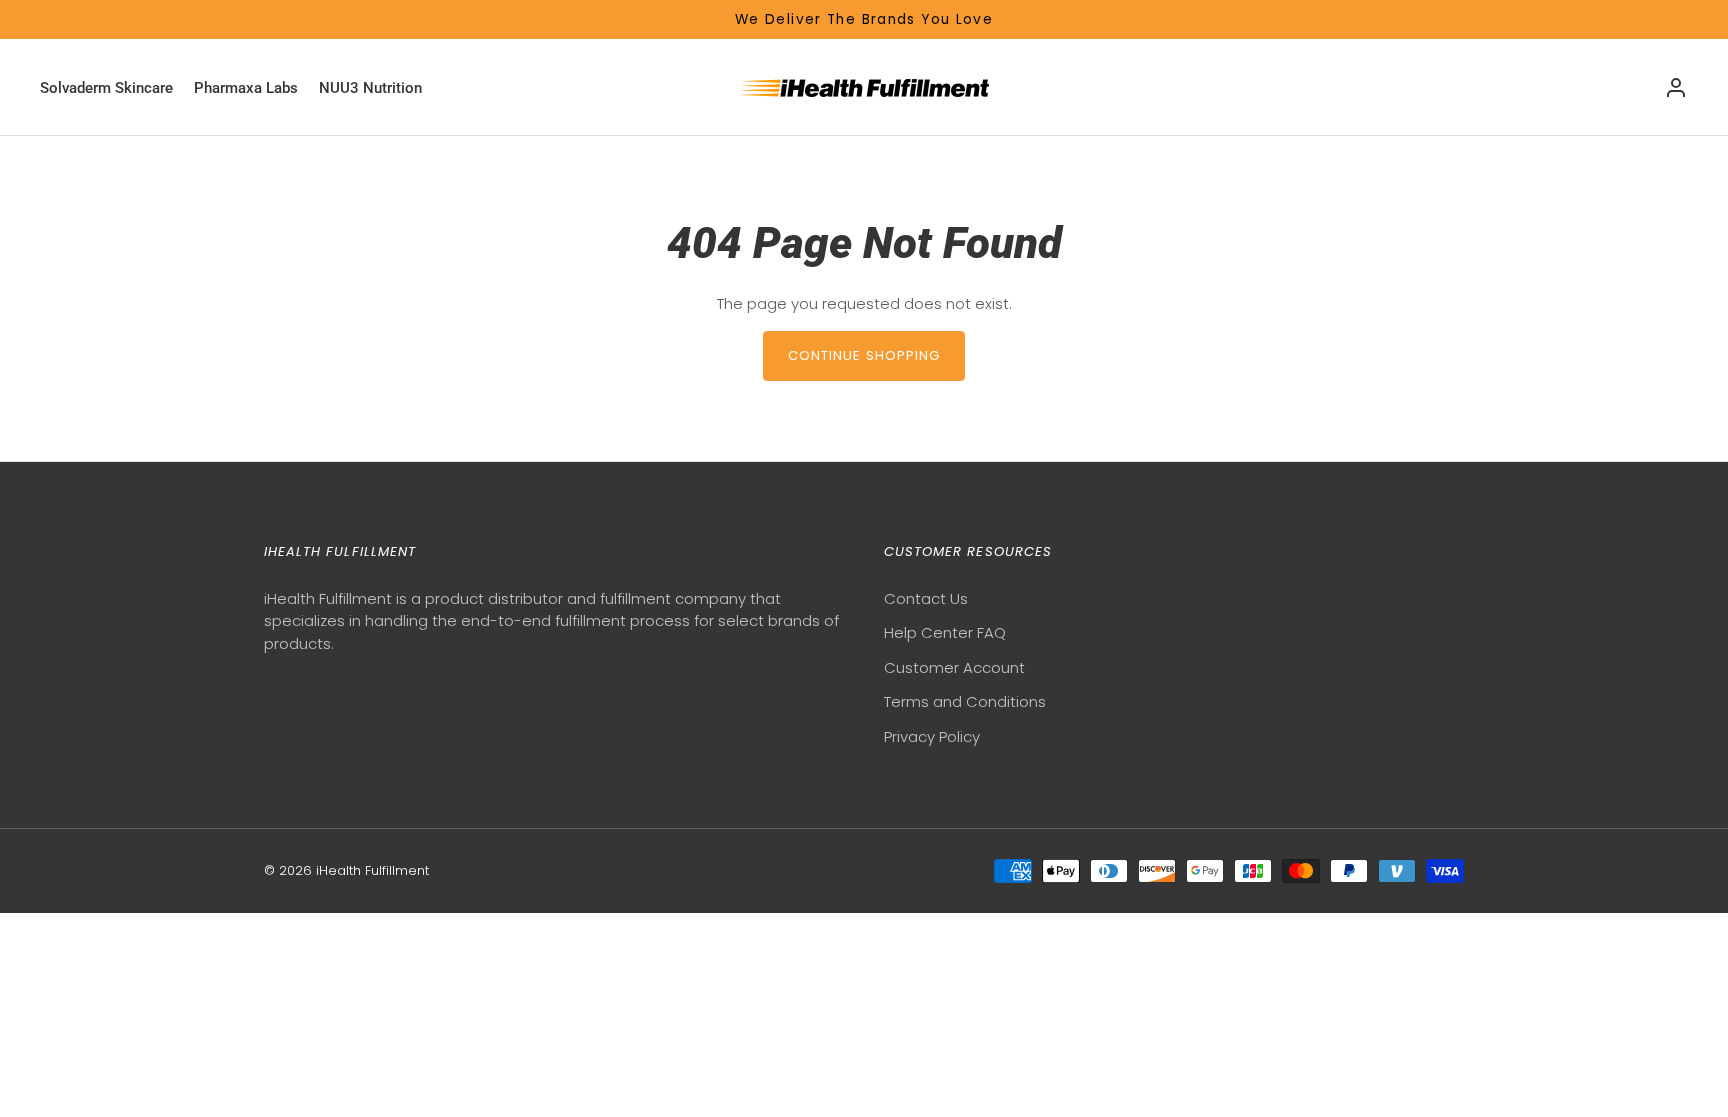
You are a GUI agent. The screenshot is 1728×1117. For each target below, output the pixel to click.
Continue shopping (864, 355)
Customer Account (954, 667)
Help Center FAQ (945, 632)
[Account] (1676, 88)
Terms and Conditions (965, 701)
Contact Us (926, 598)
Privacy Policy (932, 736)
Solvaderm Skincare (106, 88)
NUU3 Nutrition (370, 88)
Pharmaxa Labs (246, 88)
